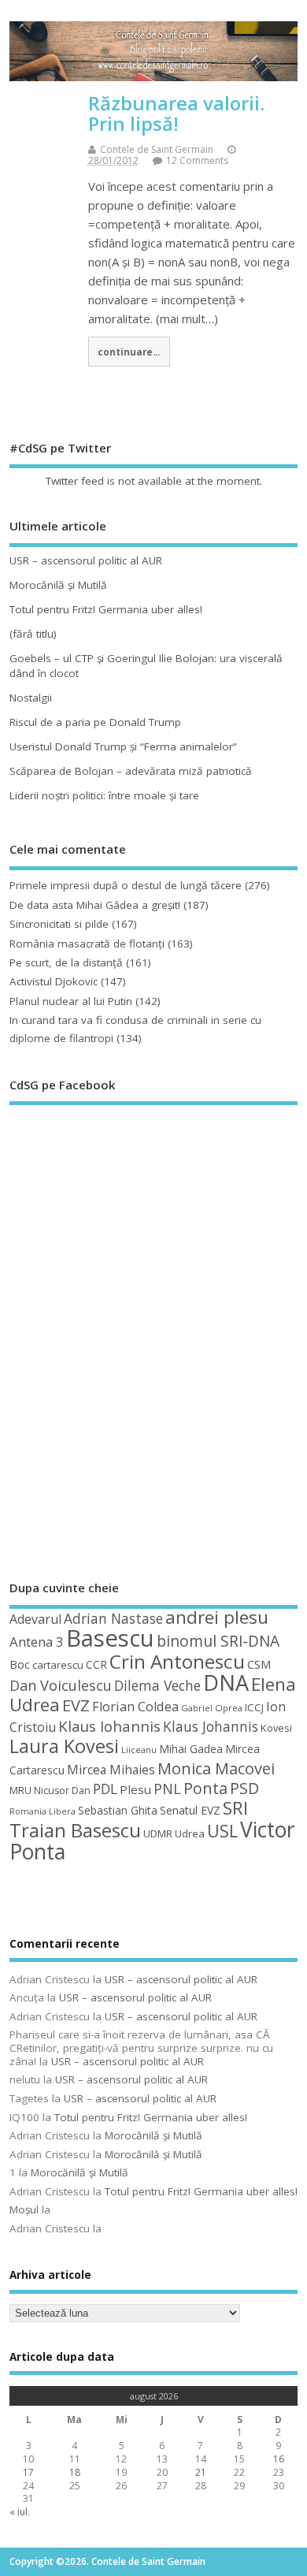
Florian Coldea (135, 1707)
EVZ (76, 1705)
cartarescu (58, 1665)
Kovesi (276, 1728)
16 (279, 2459)
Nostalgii (31, 698)
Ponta (205, 1788)
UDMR (158, 1833)
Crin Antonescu (177, 1661)
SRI (235, 1808)
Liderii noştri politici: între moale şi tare (104, 795)
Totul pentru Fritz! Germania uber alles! (106, 609)
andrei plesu (217, 1617)
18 (75, 2472)
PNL (167, 1789)
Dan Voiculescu (61, 1685)
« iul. (20, 2512)
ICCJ (254, 1707)
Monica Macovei (216, 1768)
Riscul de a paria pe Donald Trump (95, 722)
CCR (96, 1664)
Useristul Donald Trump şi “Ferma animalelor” (123, 746)
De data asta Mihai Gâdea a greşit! (95, 905)
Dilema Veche (157, 1685)
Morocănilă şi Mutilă (58, 585)
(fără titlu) (33, 634)
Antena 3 (37, 1642)
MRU (20, 1790)
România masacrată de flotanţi (87, 944)
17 (28, 2472)
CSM (259, 1664)
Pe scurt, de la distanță (66, 962)
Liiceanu (139, 1750)
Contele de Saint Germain (157, 149)
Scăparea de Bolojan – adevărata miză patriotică (131, 771)
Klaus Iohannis (109, 1726)
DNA (226, 1683)
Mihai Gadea (191, 1749)
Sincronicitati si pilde (59, 924)
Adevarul (35, 1619)
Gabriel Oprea (212, 1708)
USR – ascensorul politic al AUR (86, 560)
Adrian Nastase (113, 1618)
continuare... (129, 352)
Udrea (190, 1833)
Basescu (110, 1638)
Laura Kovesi (64, 1746)
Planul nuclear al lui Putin (71, 1001)
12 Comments (197, 160)
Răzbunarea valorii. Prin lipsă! (176, 113)
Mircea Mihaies (111, 1770)
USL (222, 1831)
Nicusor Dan (62, 1791)
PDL (105, 1789)
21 (201, 2472)
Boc (20, 1664)
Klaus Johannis (211, 1726)
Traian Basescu (75, 1830)
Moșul (24, 2209)
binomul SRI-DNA (218, 1641)
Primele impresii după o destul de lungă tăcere (126, 885)
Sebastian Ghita (118, 1810)
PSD (244, 1788)
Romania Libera (43, 1811)
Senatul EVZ (190, 1810)
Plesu (135, 1789)
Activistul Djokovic (54, 981)
